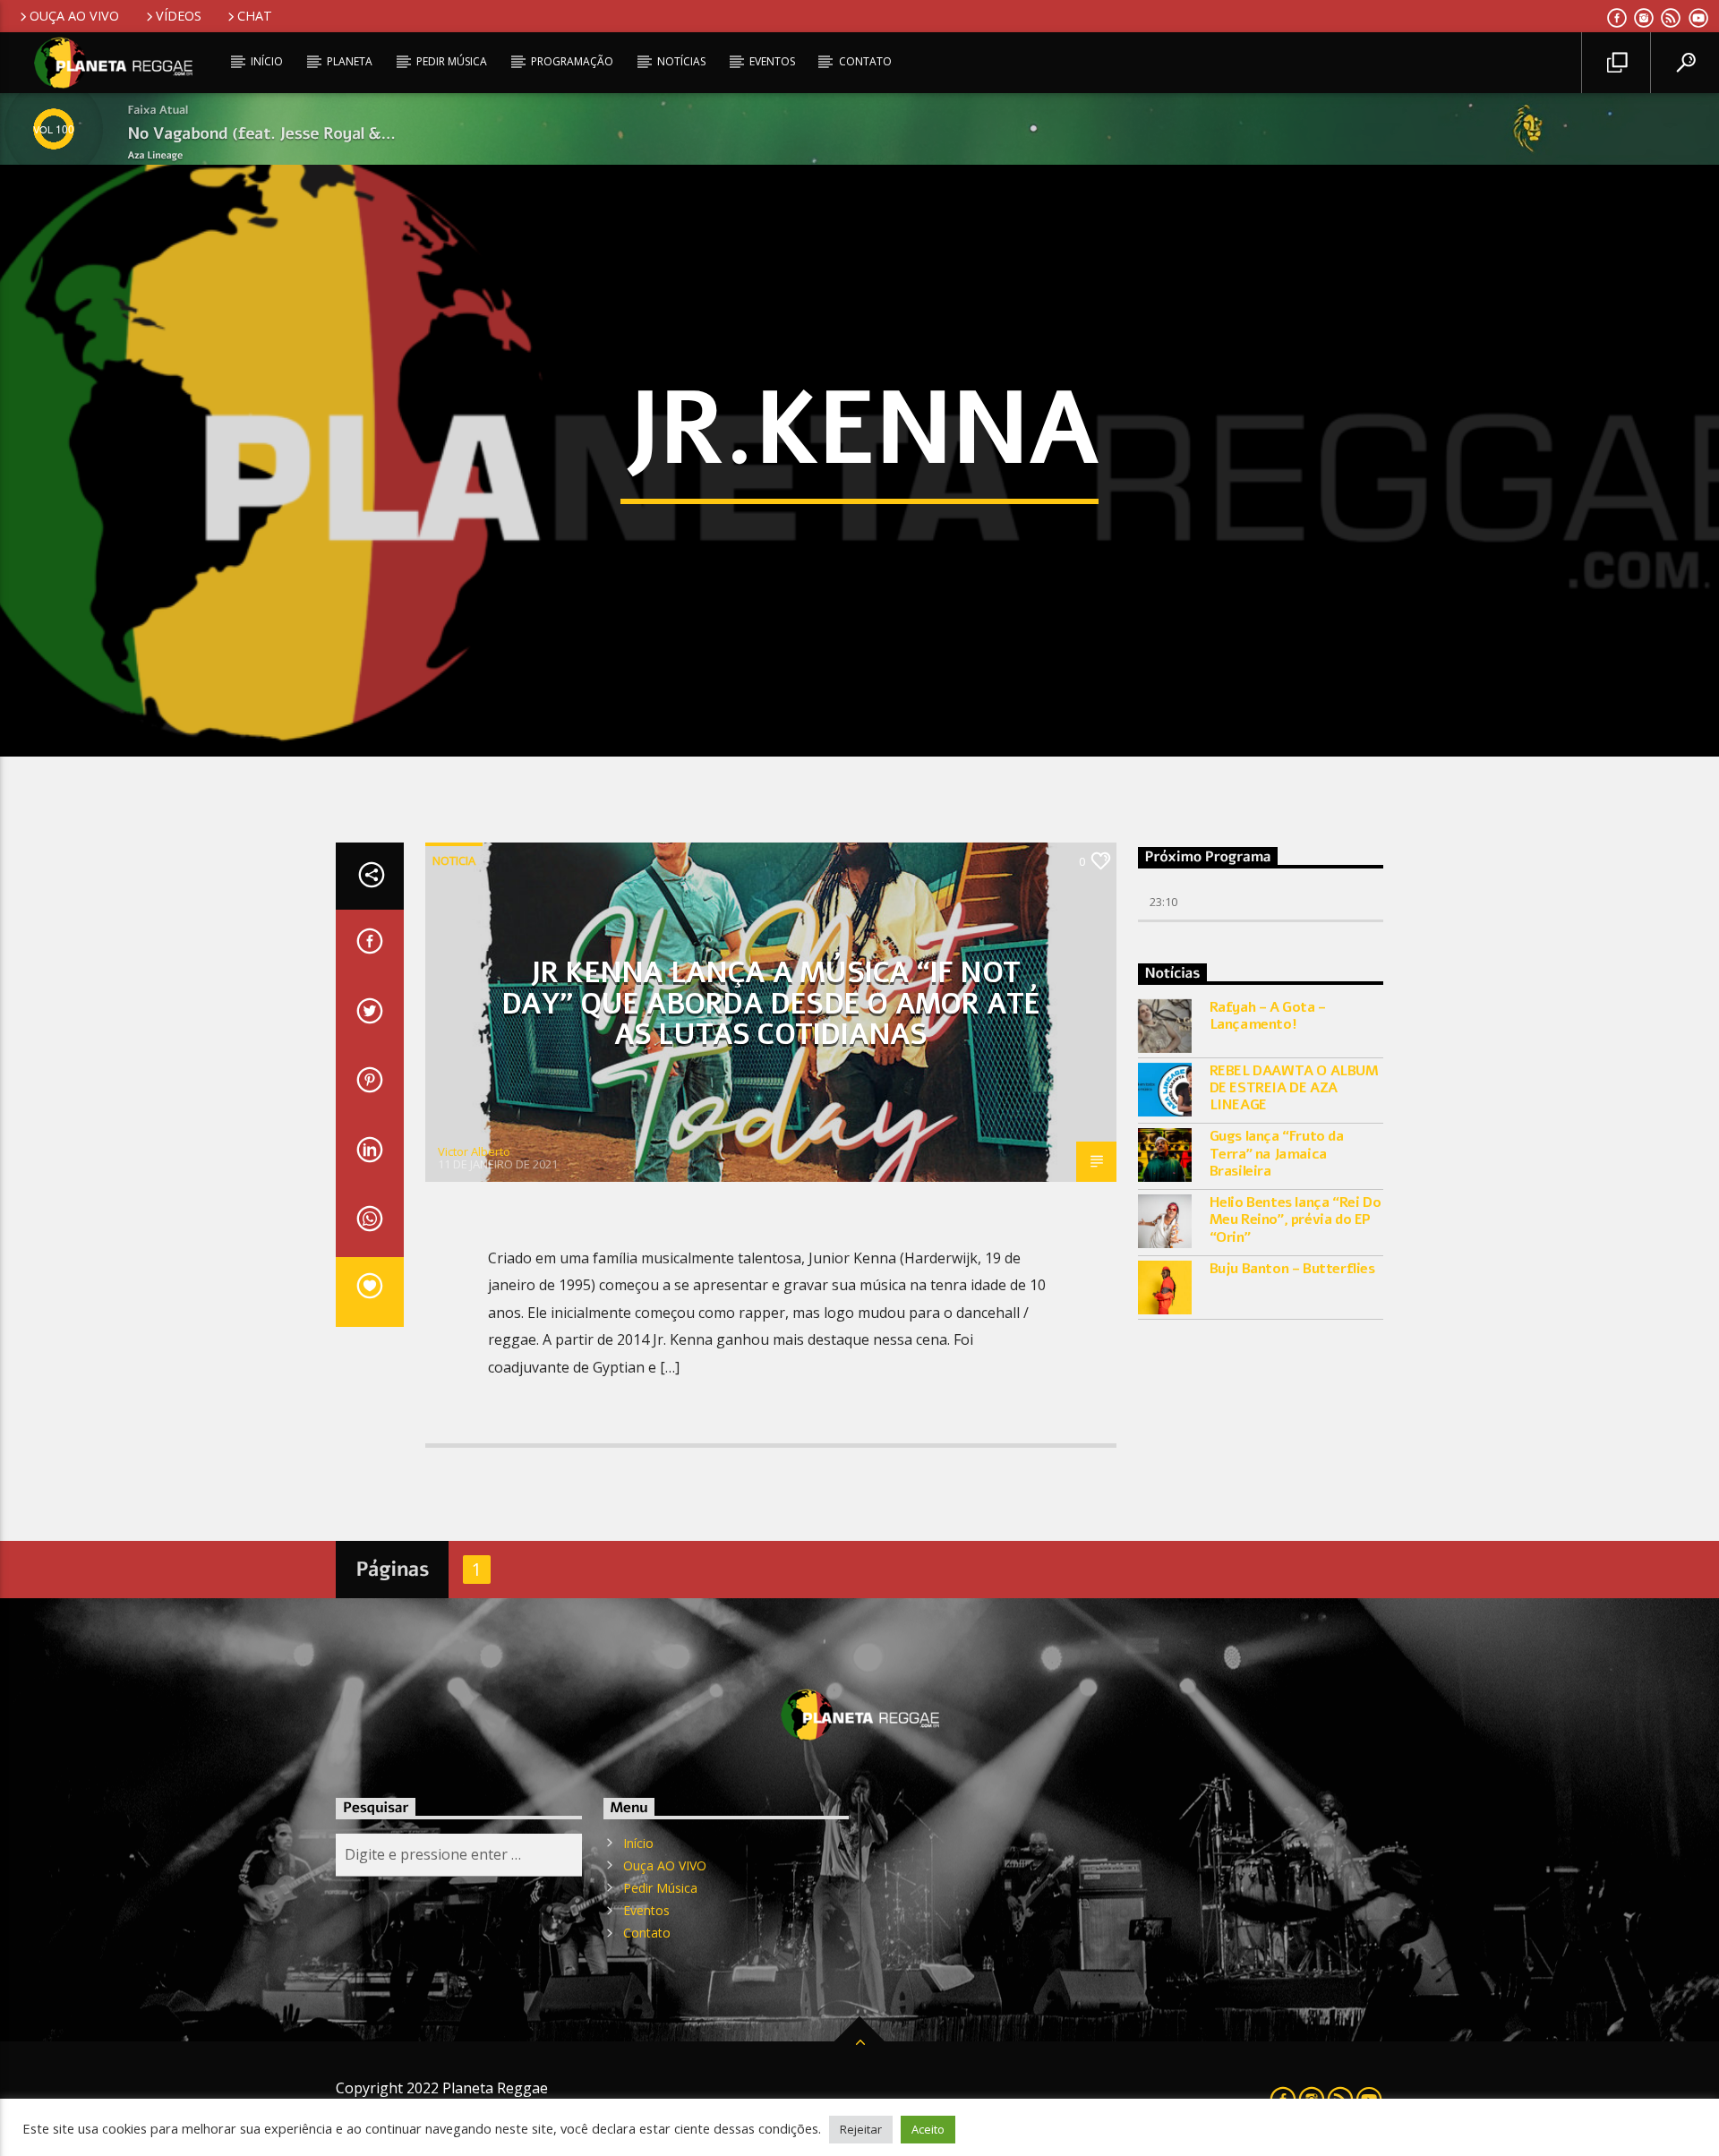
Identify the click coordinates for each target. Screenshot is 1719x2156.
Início (267, 61)
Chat (255, 16)
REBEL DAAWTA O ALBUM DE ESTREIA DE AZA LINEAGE (1294, 1089)
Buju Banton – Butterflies (1292, 1269)
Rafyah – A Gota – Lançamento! (1268, 1016)
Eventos (772, 61)
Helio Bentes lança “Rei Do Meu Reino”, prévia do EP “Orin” (1296, 1220)
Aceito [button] (928, 2129)
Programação (572, 61)
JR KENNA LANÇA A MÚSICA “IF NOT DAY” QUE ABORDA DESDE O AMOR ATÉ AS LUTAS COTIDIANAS (770, 1004)
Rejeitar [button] (861, 2129)
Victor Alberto (474, 1151)
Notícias (681, 61)
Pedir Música (452, 61)
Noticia (454, 860)
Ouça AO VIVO (74, 16)
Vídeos (179, 16)
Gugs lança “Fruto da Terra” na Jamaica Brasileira (1277, 1154)
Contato (865, 61)
